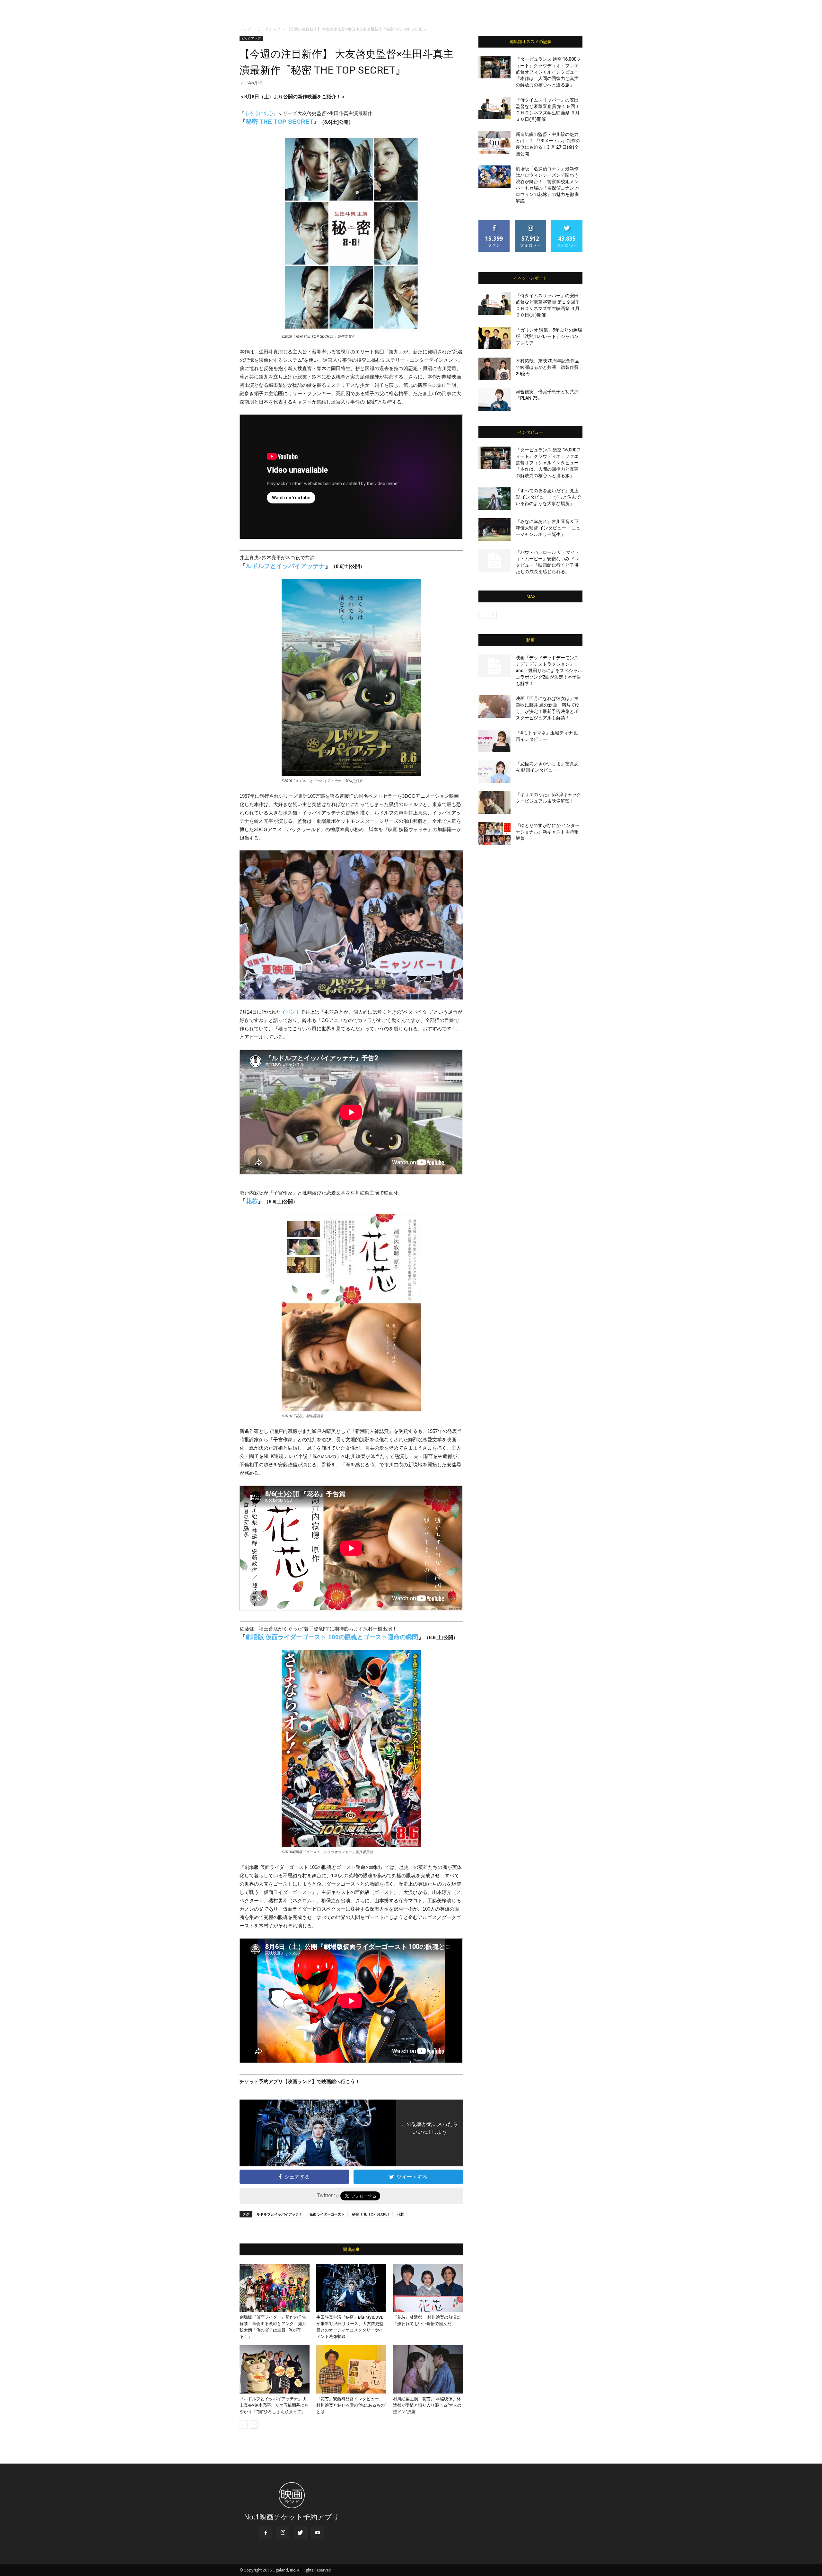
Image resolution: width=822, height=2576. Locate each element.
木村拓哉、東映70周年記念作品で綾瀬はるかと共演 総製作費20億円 (547, 367)
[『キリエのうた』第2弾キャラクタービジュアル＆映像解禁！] (494, 803)
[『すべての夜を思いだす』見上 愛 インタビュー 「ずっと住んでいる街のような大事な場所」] (494, 499)
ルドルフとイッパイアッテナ (285, 566)
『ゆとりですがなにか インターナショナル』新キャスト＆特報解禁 (548, 832)
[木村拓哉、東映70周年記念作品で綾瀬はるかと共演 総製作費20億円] (494, 369)
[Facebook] (266, 2533)
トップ (245, 29)
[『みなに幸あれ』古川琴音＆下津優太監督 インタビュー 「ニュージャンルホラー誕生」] (494, 529)
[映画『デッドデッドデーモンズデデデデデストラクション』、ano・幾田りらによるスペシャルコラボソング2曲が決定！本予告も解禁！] (494, 666)
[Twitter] (300, 2533)
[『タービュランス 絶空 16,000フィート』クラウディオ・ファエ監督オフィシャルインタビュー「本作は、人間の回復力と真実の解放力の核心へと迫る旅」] (494, 67)
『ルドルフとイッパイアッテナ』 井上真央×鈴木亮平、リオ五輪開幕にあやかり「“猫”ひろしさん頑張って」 (274, 2405)
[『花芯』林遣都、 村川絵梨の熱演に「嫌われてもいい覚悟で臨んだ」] (428, 2288)
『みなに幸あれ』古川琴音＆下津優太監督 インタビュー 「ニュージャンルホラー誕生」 (548, 528)
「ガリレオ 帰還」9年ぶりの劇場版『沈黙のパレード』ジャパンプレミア (549, 336)
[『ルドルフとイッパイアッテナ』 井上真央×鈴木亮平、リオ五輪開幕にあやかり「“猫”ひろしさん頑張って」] (275, 2369)
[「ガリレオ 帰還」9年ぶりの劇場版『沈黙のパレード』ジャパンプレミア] (494, 338)
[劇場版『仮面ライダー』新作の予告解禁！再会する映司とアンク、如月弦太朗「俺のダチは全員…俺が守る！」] (275, 2288)
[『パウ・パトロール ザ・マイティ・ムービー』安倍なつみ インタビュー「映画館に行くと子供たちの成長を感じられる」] (494, 560)
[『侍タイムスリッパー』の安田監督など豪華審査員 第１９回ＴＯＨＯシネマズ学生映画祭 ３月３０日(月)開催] (494, 108)
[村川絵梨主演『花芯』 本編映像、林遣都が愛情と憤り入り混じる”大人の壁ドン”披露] (428, 2369)
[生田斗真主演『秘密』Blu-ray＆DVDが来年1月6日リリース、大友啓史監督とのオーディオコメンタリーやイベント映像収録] (351, 2288)
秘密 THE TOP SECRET (280, 122)
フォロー (530, 222)
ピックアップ (269, 29)
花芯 (252, 1201)
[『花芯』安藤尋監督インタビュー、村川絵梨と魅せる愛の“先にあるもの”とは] (351, 2369)
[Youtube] (318, 2533)
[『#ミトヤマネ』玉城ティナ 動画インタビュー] (494, 741)
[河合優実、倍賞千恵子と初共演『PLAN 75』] (494, 400)
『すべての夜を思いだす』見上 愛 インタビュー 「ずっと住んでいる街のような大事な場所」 (548, 497)
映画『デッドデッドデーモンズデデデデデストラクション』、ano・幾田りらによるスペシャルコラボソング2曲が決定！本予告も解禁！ (549, 671)
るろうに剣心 (259, 113)
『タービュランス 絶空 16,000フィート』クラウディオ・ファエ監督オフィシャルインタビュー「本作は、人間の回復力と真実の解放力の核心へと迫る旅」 (548, 72)
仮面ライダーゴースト (327, 2214)
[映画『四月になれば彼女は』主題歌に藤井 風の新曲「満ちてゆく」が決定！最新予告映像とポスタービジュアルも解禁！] (494, 706)
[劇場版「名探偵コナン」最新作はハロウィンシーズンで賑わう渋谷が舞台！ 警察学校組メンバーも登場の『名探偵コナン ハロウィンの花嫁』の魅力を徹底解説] (494, 177)
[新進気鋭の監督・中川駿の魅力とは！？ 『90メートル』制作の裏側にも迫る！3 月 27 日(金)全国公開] (494, 142)
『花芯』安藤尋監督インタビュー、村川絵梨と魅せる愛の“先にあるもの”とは (351, 2405)
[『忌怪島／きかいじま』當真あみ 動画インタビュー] (494, 772)
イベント (291, 1012)
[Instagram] (283, 2533)
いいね (494, 222)
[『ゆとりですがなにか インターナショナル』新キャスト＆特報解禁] (494, 833)
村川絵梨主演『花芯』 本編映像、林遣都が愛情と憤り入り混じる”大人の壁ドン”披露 (427, 2405)
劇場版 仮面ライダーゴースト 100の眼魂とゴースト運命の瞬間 (332, 1637)
